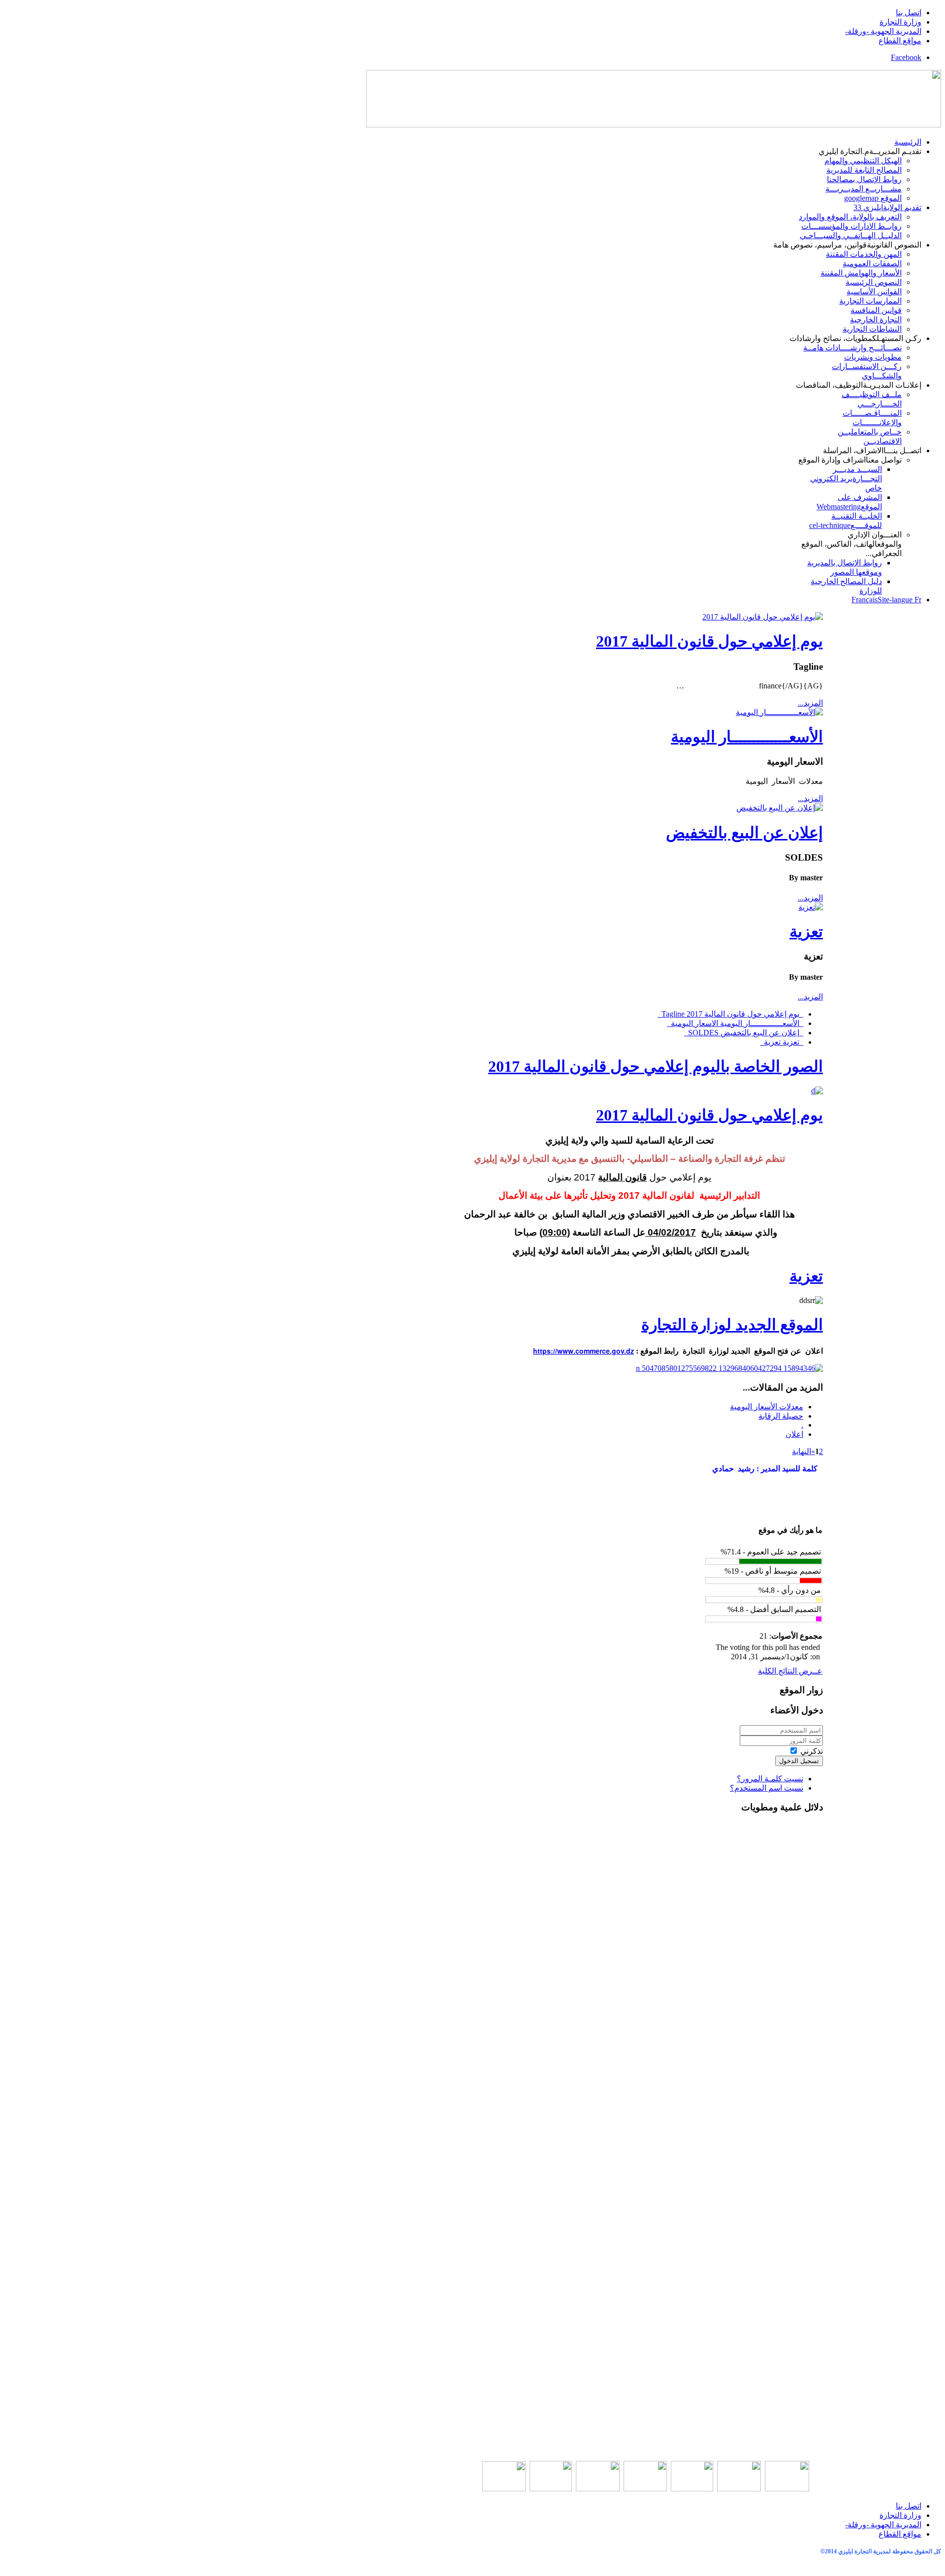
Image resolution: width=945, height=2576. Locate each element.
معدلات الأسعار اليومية (767, 1407)
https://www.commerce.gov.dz (583, 1351)
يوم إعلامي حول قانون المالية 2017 (709, 641)
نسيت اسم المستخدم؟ (767, 1788)
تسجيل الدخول (799, 1761)
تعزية (806, 931)
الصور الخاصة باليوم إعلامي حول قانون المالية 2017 (656, 1066)
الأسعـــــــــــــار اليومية (747, 737)
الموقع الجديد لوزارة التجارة (732, 1325)
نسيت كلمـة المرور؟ (770, 1779)
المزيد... (810, 703)
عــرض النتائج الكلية (790, 1671)
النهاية (802, 1451)
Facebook (906, 57)
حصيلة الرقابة (781, 1416)
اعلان (794, 1434)
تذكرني (812, 1751)
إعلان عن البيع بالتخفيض (744, 833)
